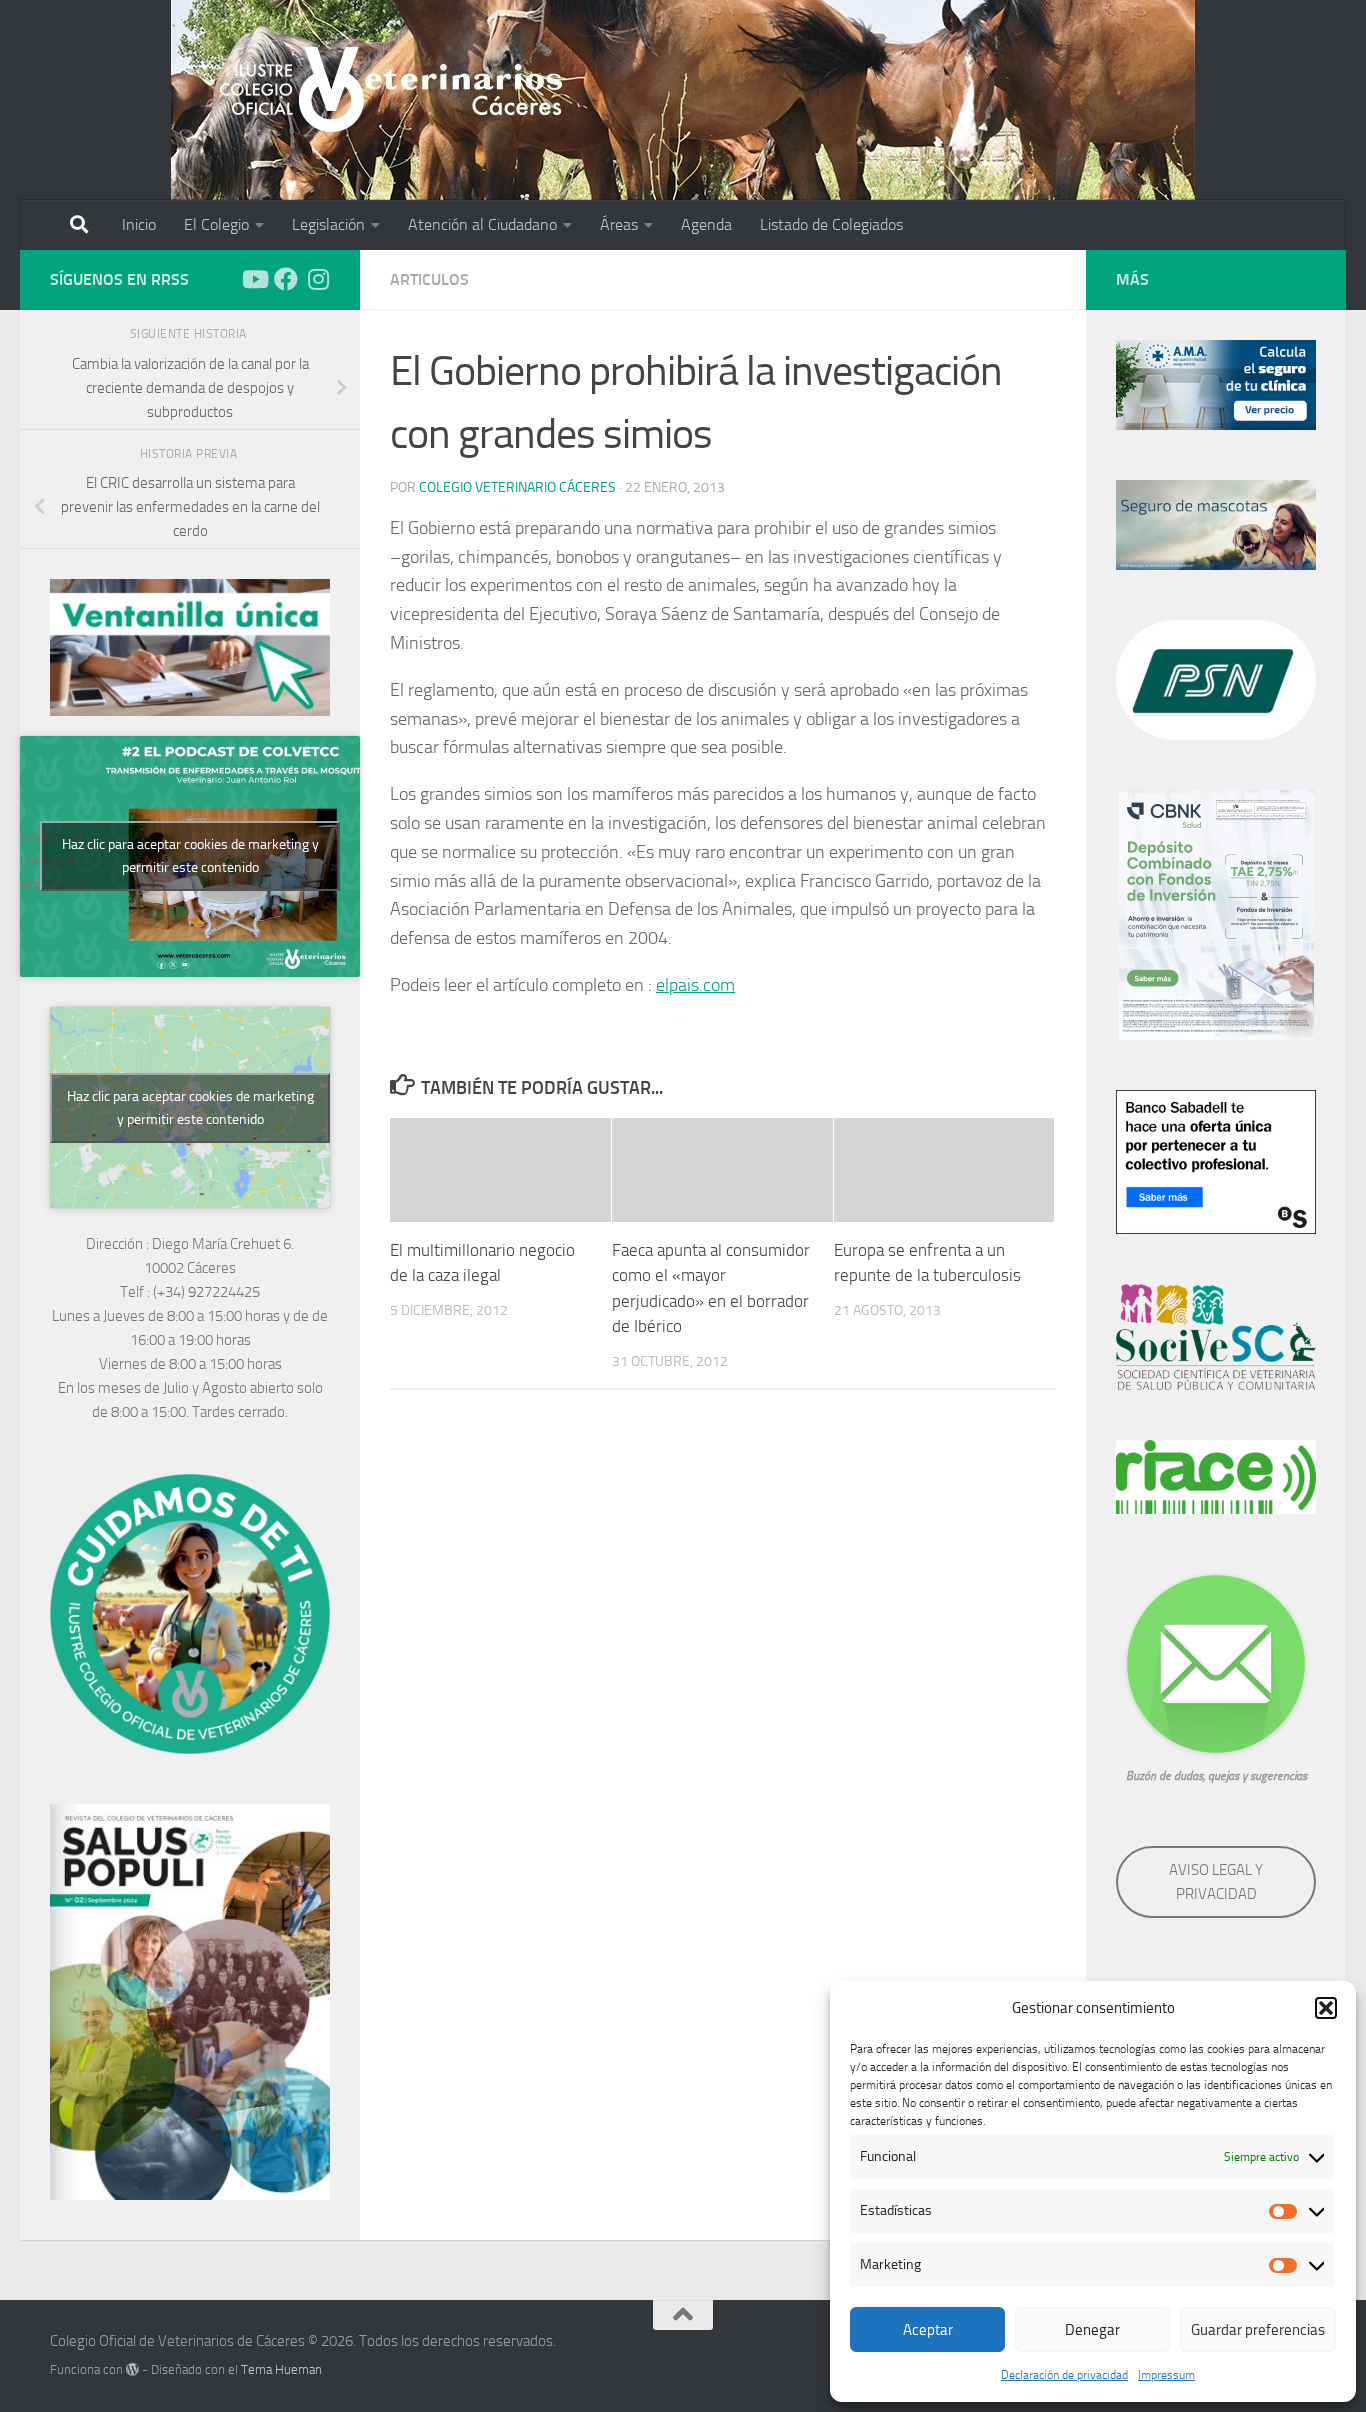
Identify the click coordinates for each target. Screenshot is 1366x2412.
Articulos (429, 279)
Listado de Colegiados (831, 224)
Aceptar (928, 2330)
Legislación (328, 224)
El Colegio (216, 224)
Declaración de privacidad (1064, 2375)
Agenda (706, 224)
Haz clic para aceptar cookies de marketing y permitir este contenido (190, 856)
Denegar (1092, 2330)
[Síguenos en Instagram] (318, 279)
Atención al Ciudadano (482, 224)
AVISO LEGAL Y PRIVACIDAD (1216, 1882)
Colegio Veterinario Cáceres (517, 487)
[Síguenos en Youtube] (254, 279)
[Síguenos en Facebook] (286, 279)
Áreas (619, 224)
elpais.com (695, 985)
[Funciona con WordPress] (132, 2369)
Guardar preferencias (1258, 2330)
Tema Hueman (281, 2369)
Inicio (139, 224)
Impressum (1166, 2375)
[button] (1326, 2008)
